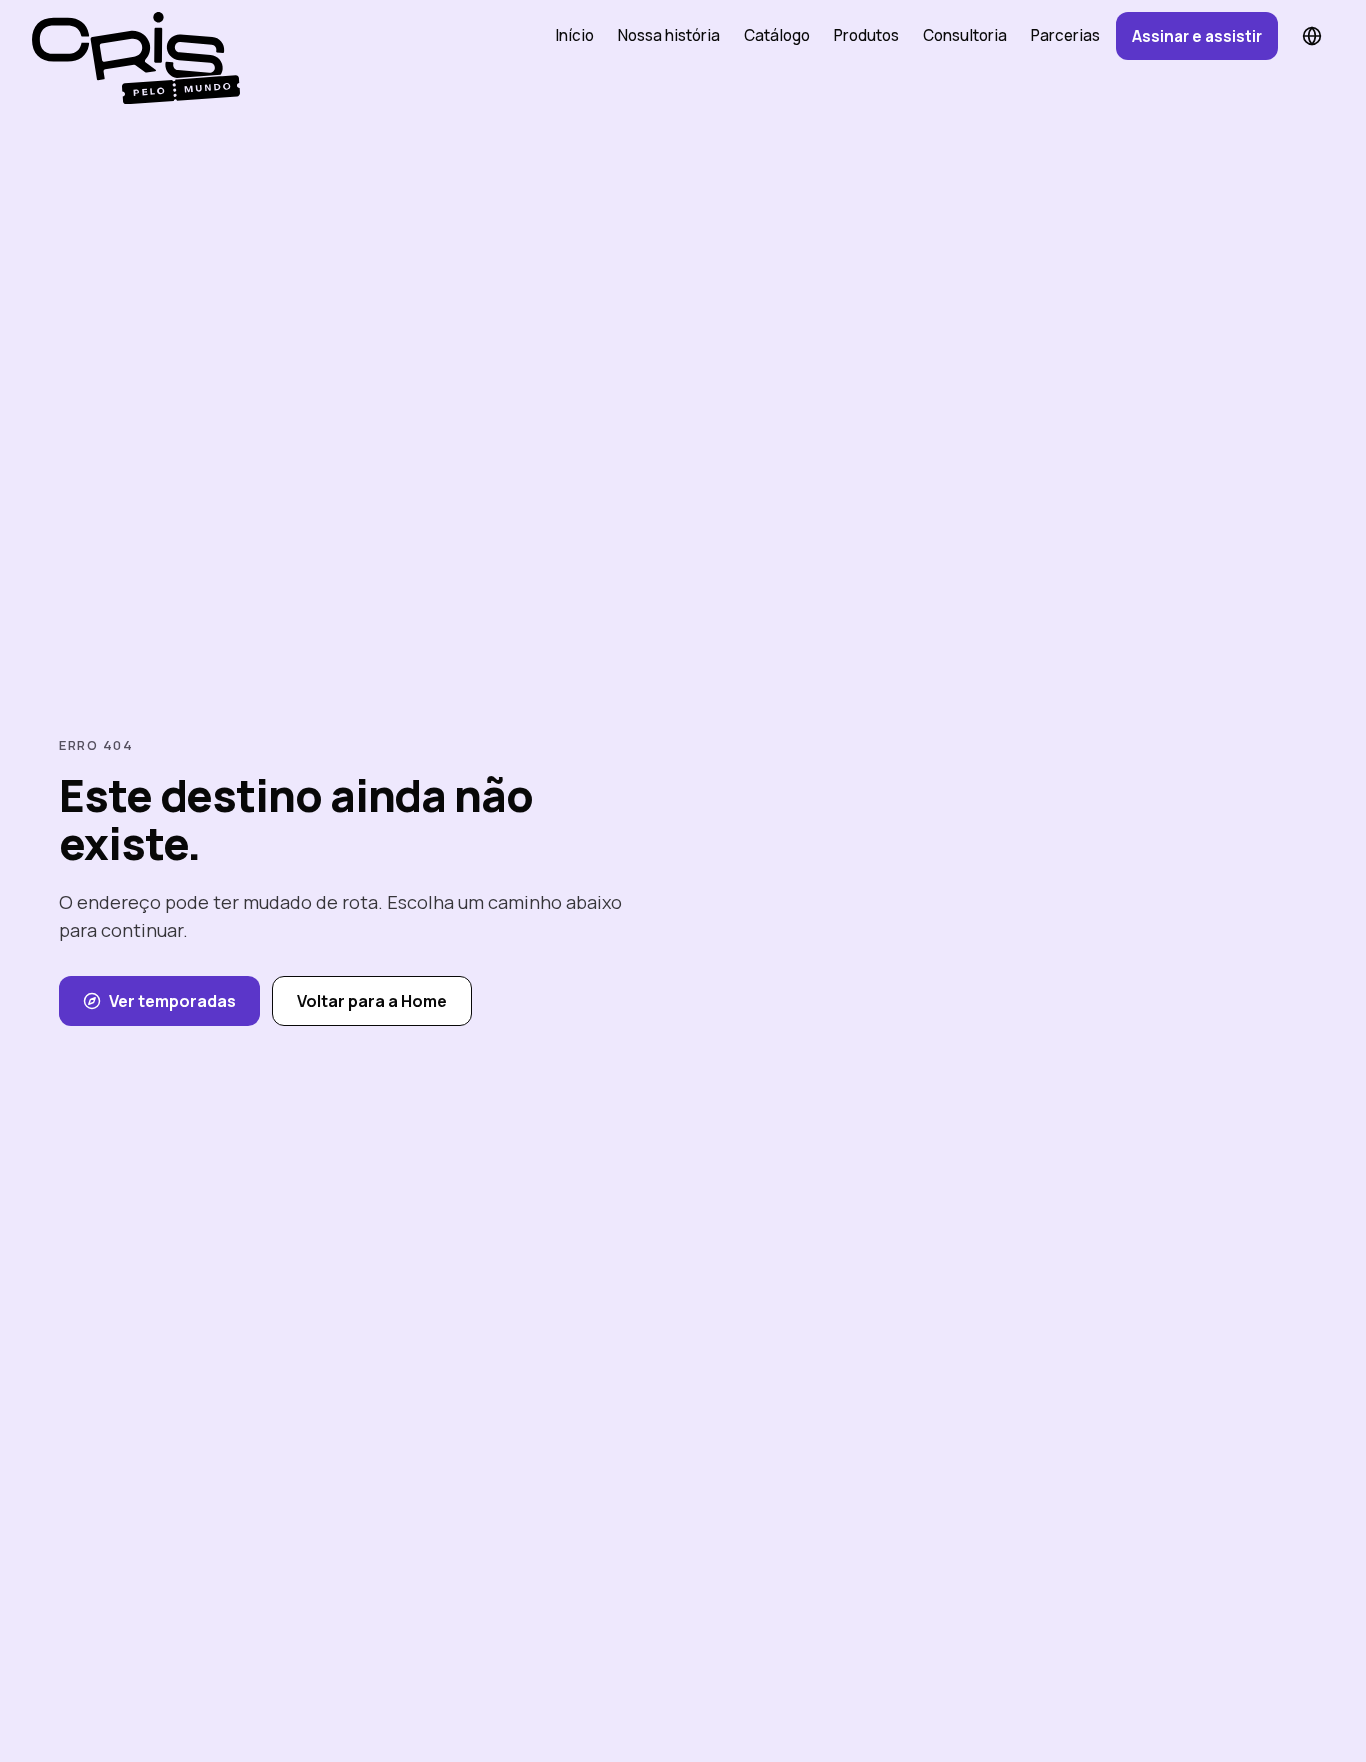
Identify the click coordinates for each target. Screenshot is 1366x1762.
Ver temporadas (172, 1001)
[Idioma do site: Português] (1312, 36)
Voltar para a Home (372, 1001)
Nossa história (669, 35)
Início (574, 35)
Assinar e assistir (1197, 36)
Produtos (866, 35)
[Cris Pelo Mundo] (128, 36)
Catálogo (777, 35)
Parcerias (1065, 35)
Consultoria (965, 35)
